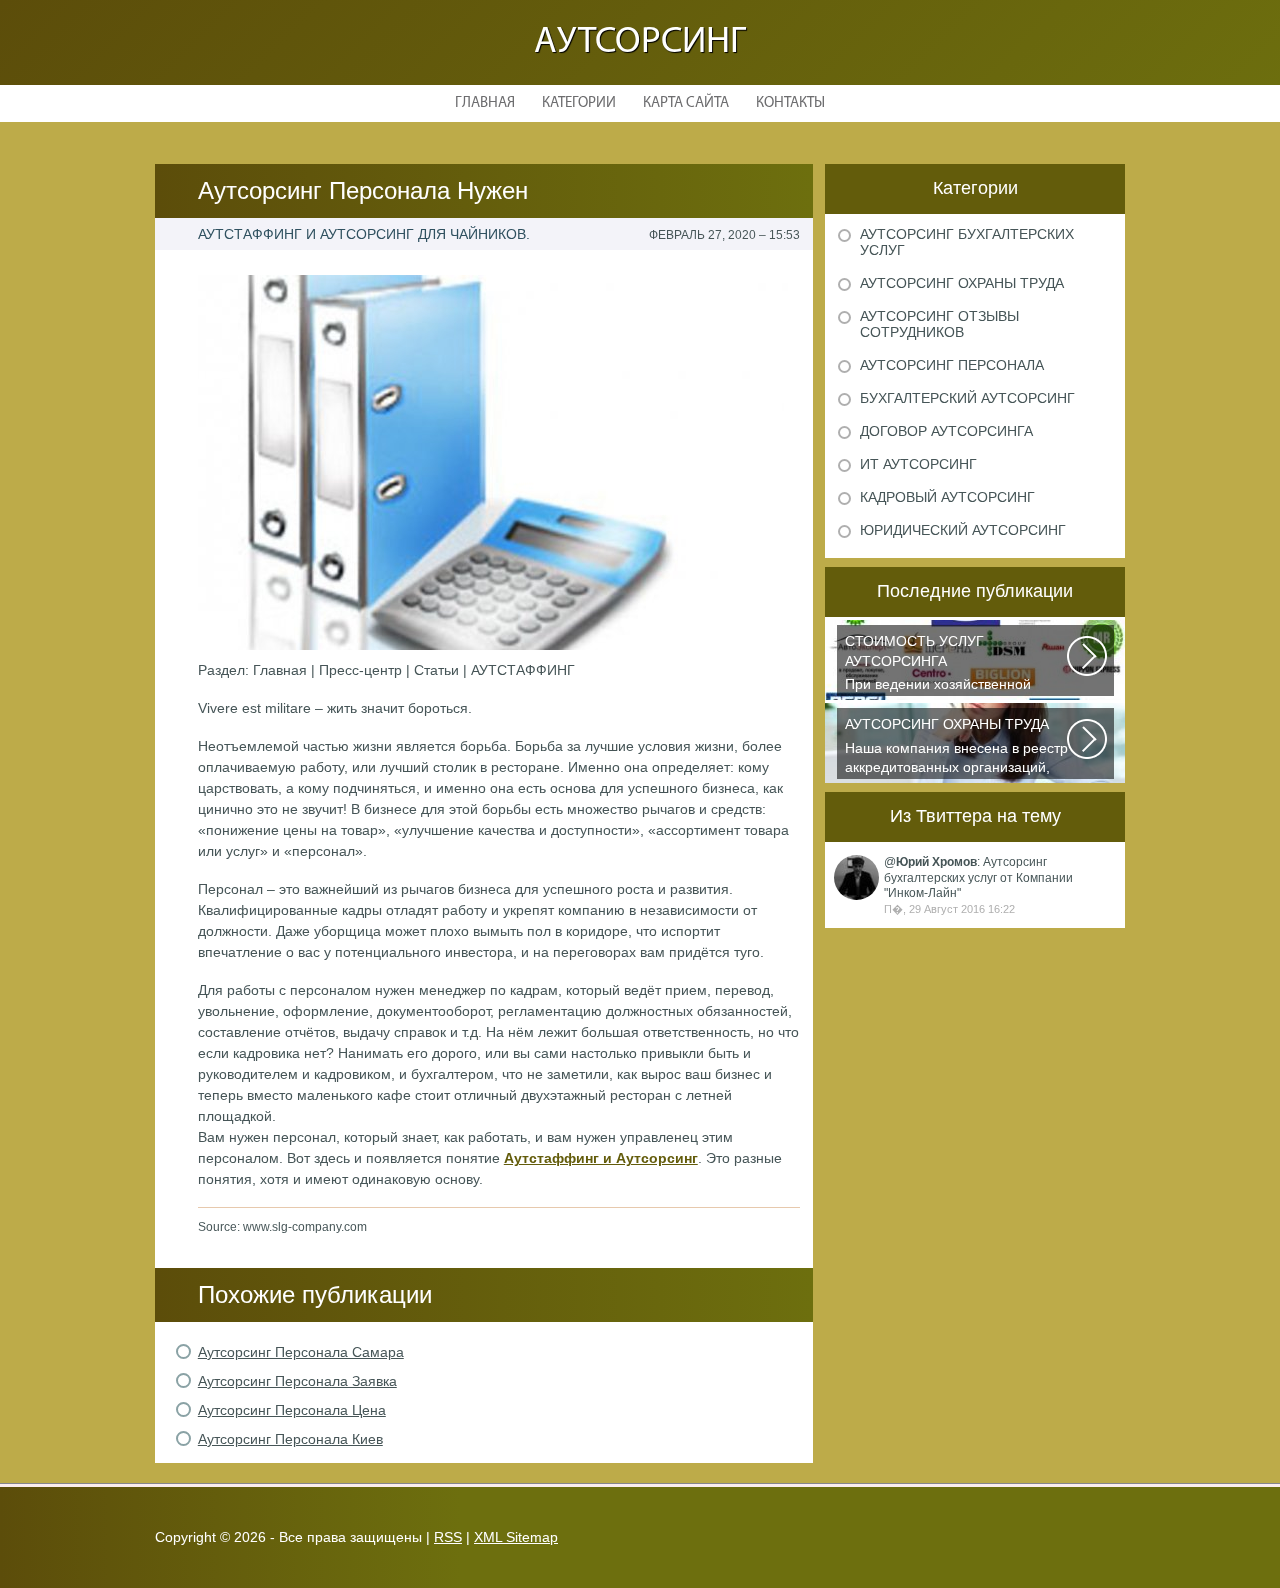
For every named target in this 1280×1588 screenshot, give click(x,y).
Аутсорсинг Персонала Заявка (297, 1381)
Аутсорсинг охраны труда (962, 283)
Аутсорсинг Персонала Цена (292, 1410)
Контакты (790, 103)
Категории (579, 103)
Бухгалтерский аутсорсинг (967, 398)
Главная (485, 103)
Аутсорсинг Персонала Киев (290, 1439)
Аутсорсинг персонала (952, 365)
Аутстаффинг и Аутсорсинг (601, 1158)
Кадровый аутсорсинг (947, 497)
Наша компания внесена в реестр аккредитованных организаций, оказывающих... (956, 747)
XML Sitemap (516, 1537)
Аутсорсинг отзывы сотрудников (939, 324)
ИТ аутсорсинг (918, 464)
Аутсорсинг (640, 42)
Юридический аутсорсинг (963, 530)
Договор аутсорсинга (946, 431)
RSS (448, 1537)
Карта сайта (686, 103)
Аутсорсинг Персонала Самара (301, 1352)
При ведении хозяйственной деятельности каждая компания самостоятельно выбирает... (949, 664)
